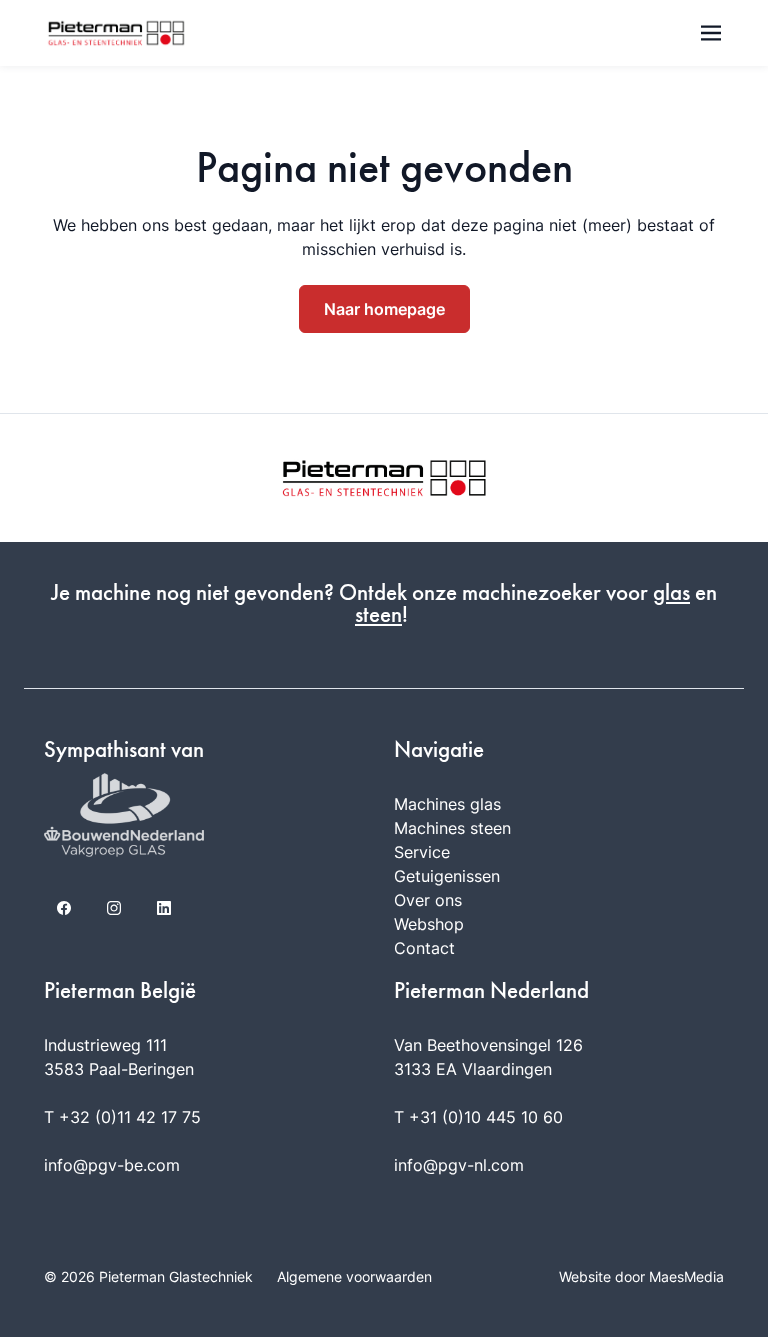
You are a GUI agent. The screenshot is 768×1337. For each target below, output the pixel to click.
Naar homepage (384, 309)
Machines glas (447, 804)
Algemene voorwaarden (354, 1276)
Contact (424, 948)
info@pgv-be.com (112, 1165)
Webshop (429, 924)
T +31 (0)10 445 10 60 (478, 1117)
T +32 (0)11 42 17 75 (122, 1117)
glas (671, 592)
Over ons (428, 900)
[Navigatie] (711, 33)
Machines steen (452, 828)
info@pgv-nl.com (459, 1165)
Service (422, 852)
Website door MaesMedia (641, 1276)
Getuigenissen (447, 876)
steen (378, 614)
